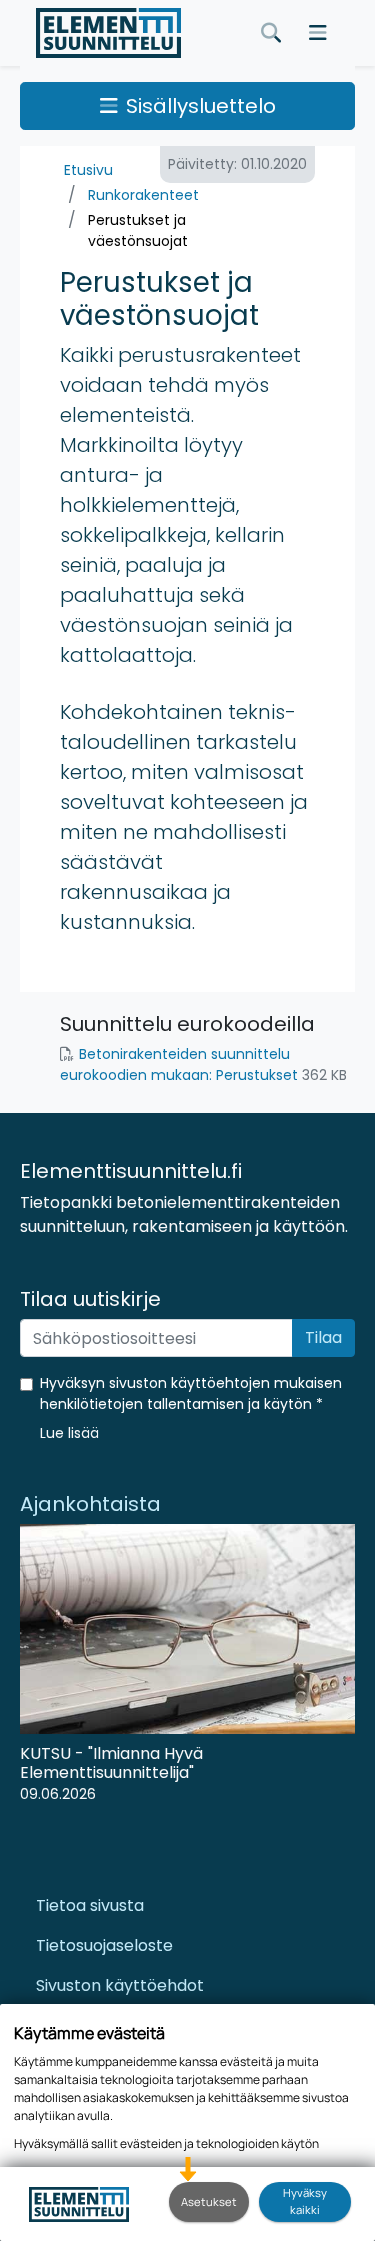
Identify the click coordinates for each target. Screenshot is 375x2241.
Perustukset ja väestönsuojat (138, 230)
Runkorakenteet (143, 195)
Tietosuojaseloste (104, 1945)
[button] (69, 1433)
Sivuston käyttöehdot (120, 1985)
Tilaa (323, 1337)
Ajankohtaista (90, 1504)
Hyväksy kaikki (305, 2201)
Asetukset (209, 2201)
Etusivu (88, 170)
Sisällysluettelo (201, 106)
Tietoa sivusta (90, 1905)
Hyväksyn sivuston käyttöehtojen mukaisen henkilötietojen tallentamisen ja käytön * (191, 1393)
